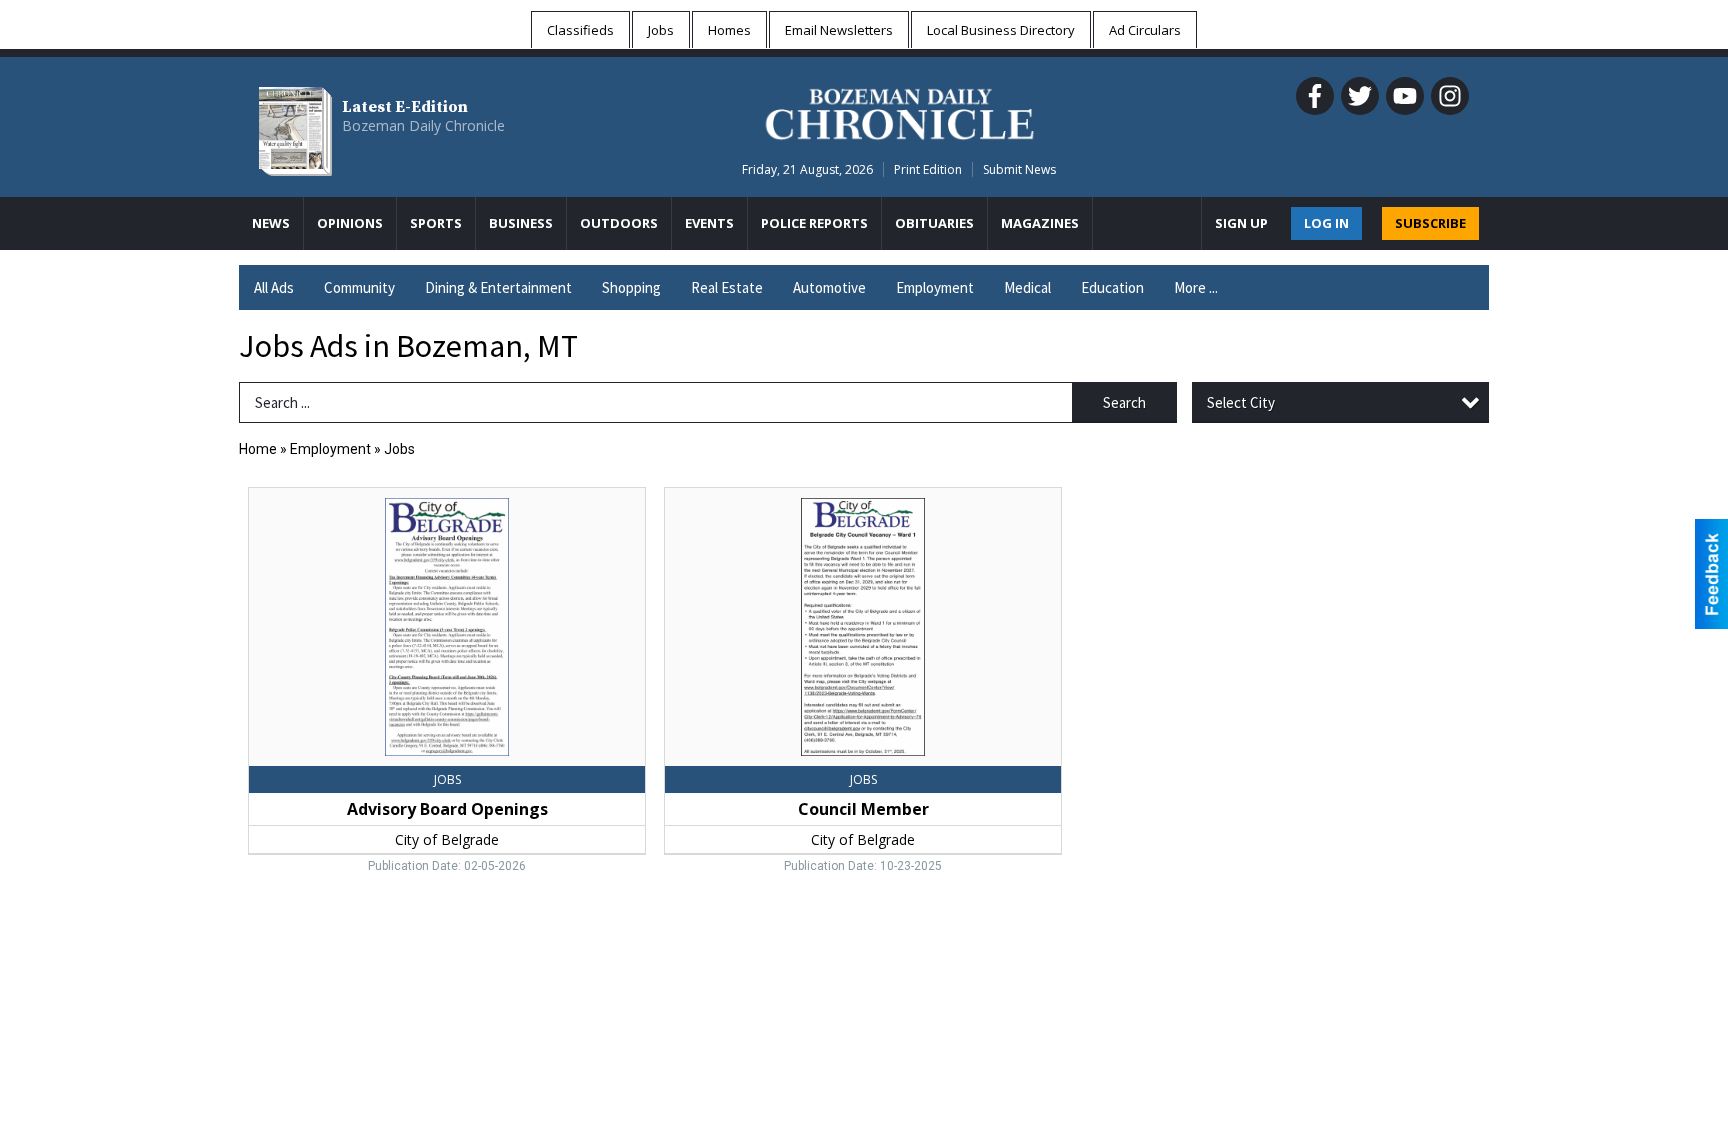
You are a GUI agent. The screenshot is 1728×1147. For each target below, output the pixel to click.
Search (1124, 402)
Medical (1027, 287)
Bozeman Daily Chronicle (423, 125)
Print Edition (928, 169)
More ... (1196, 287)
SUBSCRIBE (1430, 223)
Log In (1326, 223)
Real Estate (727, 287)
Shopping (631, 287)
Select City (1241, 402)
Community (359, 287)
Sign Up (1241, 223)
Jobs (399, 449)
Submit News (1019, 169)
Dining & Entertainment (498, 287)
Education (1112, 287)
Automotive (829, 287)
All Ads (274, 287)
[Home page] (899, 111)
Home (258, 449)
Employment (935, 287)
